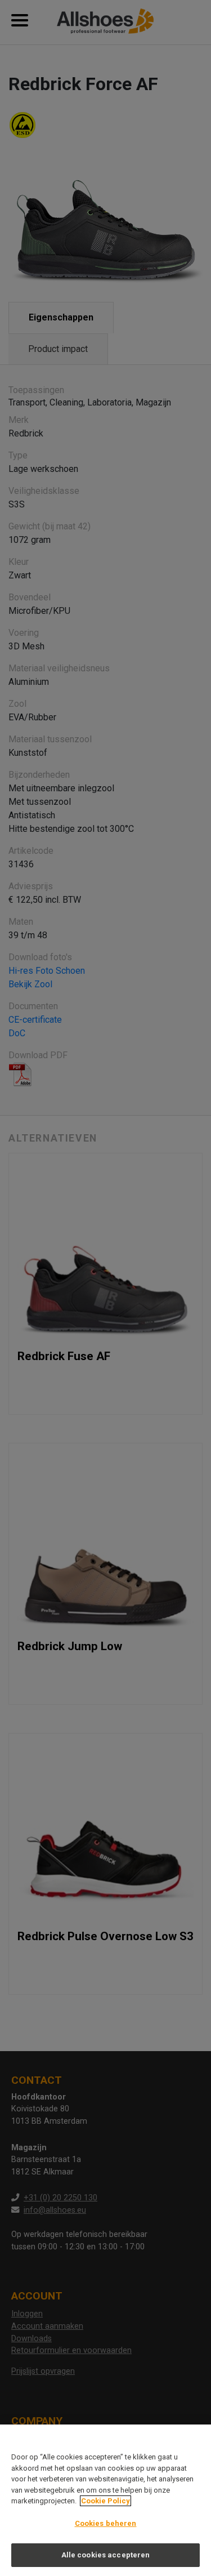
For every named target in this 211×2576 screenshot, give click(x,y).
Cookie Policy (105, 2501)
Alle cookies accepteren (106, 2555)
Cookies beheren (106, 2523)
